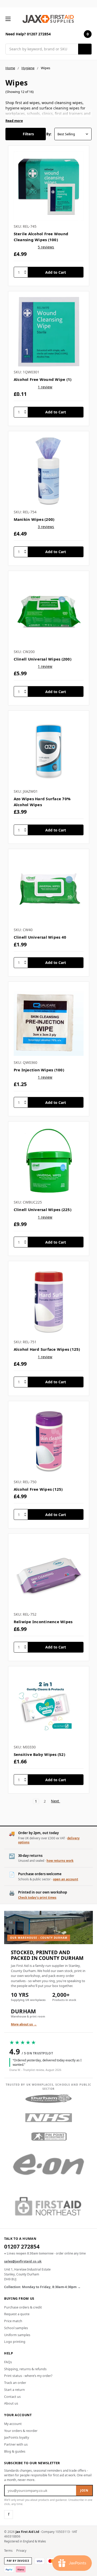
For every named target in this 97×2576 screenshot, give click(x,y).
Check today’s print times (37, 1898)
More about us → (24, 2024)
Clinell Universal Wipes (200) (43, 659)
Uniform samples (17, 2335)
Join (84, 2490)
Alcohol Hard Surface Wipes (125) (47, 1349)
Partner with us (16, 2444)
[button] (26, 134)
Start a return (14, 2390)
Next (55, 1801)
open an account (66, 1879)
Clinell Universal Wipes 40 (40, 937)
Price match (13, 2321)
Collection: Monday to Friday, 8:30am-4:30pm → (42, 2287)
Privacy (21, 2551)
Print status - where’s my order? (28, 2376)
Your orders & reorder (21, 2431)
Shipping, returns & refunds (25, 2369)
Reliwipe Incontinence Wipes (43, 1622)
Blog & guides (15, 2451)
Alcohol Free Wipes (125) (38, 1489)
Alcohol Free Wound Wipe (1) (43, 379)
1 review (45, 387)
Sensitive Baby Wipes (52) (39, 1754)
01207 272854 (22, 2247)
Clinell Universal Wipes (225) (43, 1210)
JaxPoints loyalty (17, 2437)
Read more (14, 121)
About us (11, 2403)
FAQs (8, 2362)
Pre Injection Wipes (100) (39, 1070)
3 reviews (46, 527)
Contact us (12, 2397)
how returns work (60, 1861)
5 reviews (46, 247)
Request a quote (17, 2314)
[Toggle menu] (8, 19)
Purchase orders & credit (23, 2307)
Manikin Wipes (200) (34, 519)
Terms (8, 2551)
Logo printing (15, 2342)
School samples (16, 2328)
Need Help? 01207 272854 (28, 34)
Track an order (15, 2383)
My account (13, 2424)
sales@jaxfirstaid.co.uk (23, 2261)
